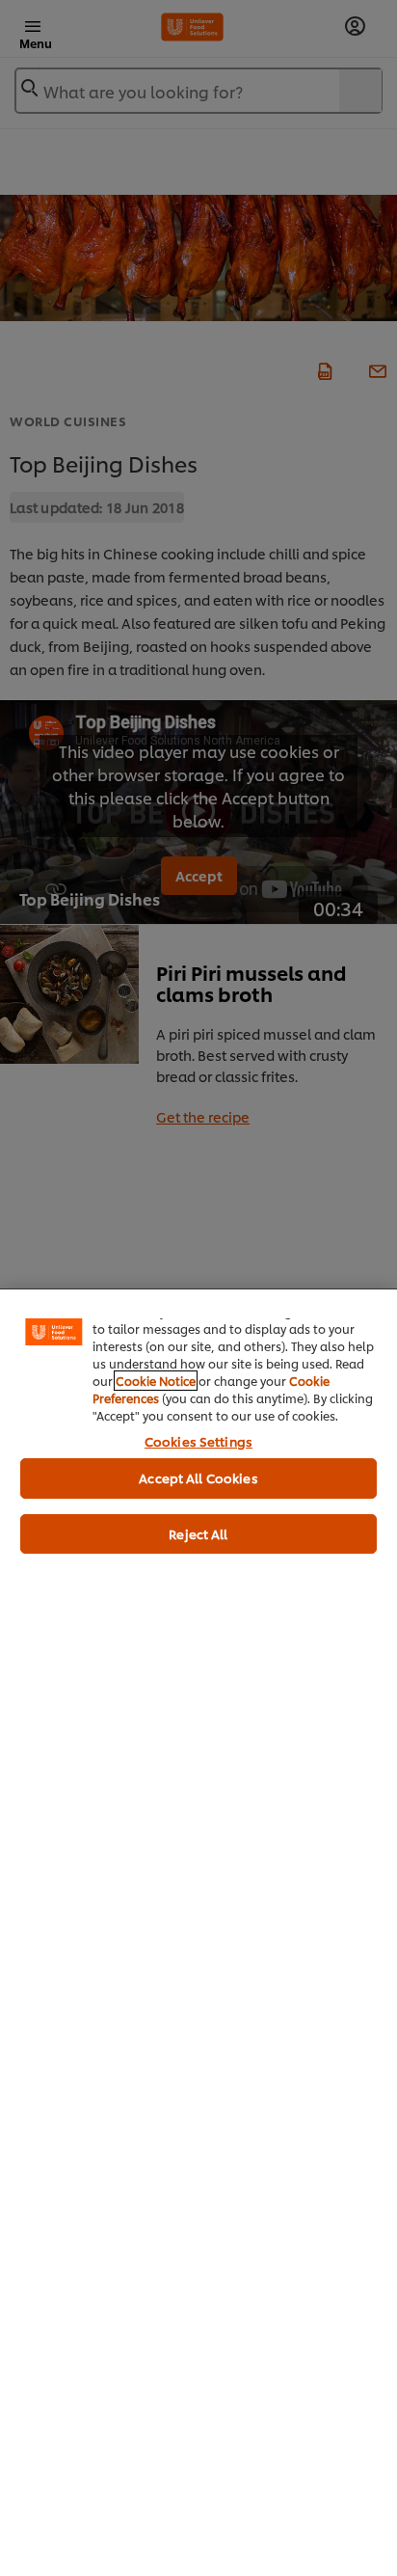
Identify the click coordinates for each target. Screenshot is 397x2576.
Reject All (198, 1533)
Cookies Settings (198, 1441)
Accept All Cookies (198, 1478)
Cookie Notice (156, 1381)
